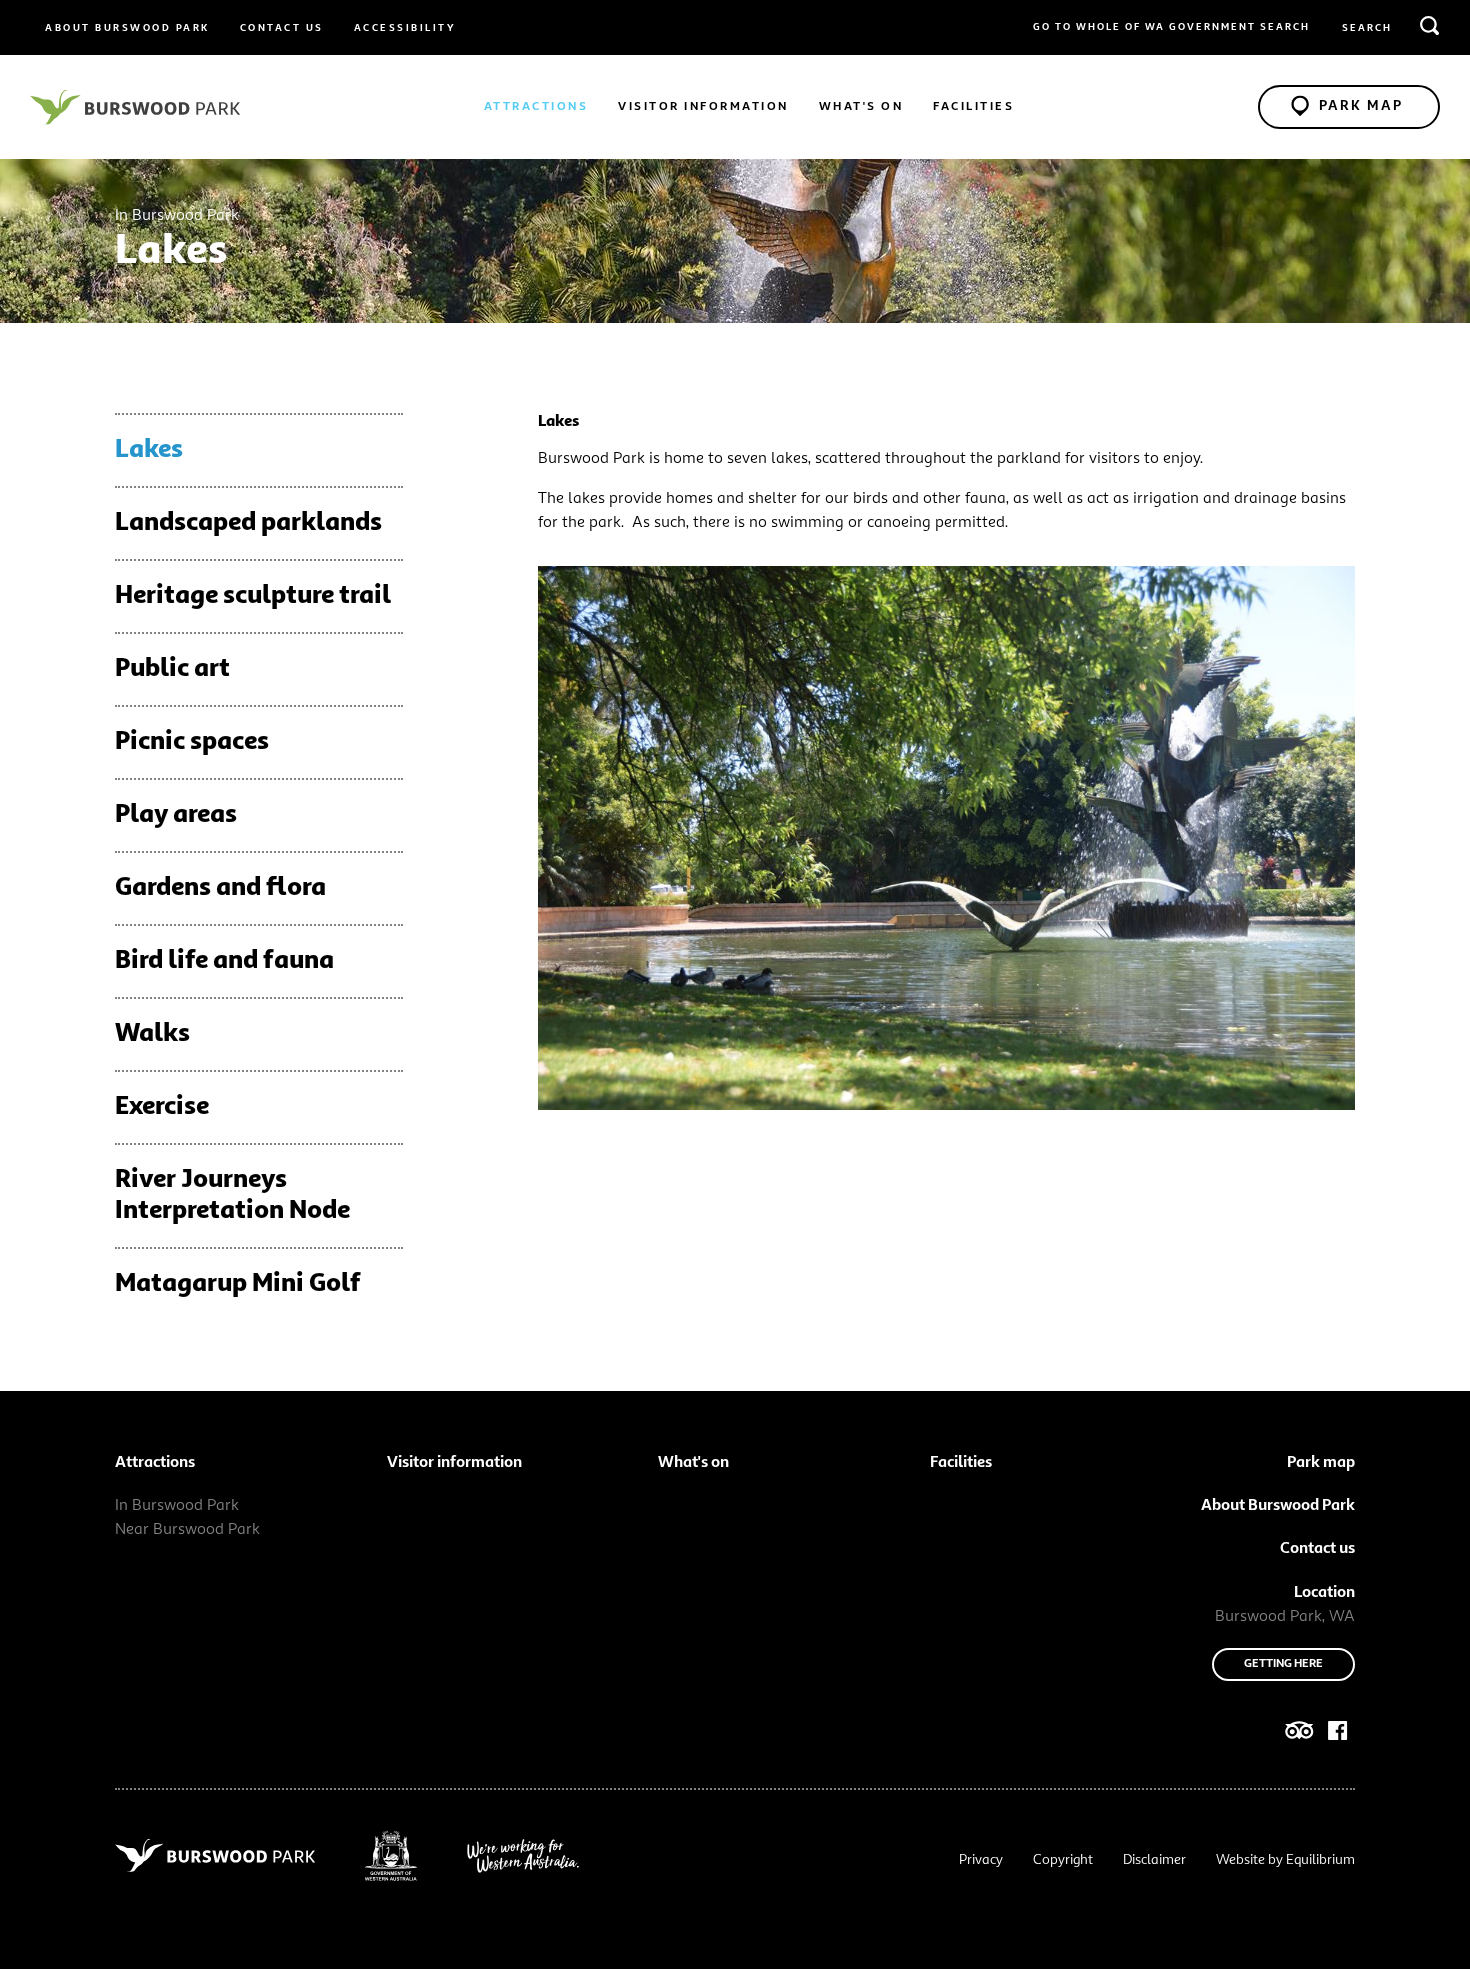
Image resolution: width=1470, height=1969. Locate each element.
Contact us (282, 28)
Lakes (149, 450)
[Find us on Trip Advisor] (1299, 1734)
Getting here (1283, 1664)
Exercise (162, 1107)
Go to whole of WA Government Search (1171, 27)
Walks (152, 1034)
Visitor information (703, 107)
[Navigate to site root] (135, 107)
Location (1324, 1593)
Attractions (536, 107)
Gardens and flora (220, 888)
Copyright (1063, 1860)
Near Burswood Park (187, 1530)
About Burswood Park (127, 28)
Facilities (973, 107)
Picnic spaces (192, 742)
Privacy (981, 1860)
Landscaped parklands (248, 523)
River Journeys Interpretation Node (232, 1195)
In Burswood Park (177, 1506)
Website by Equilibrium (1285, 1860)
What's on (861, 107)
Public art (172, 669)
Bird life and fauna (224, 961)
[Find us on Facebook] (1338, 1734)
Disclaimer (1154, 1860)
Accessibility (405, 28)
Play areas (176, 815)
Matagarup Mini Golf (238, 1284)
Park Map (1361, 106)
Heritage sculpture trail (253, 596)
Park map (1321, 1463)
